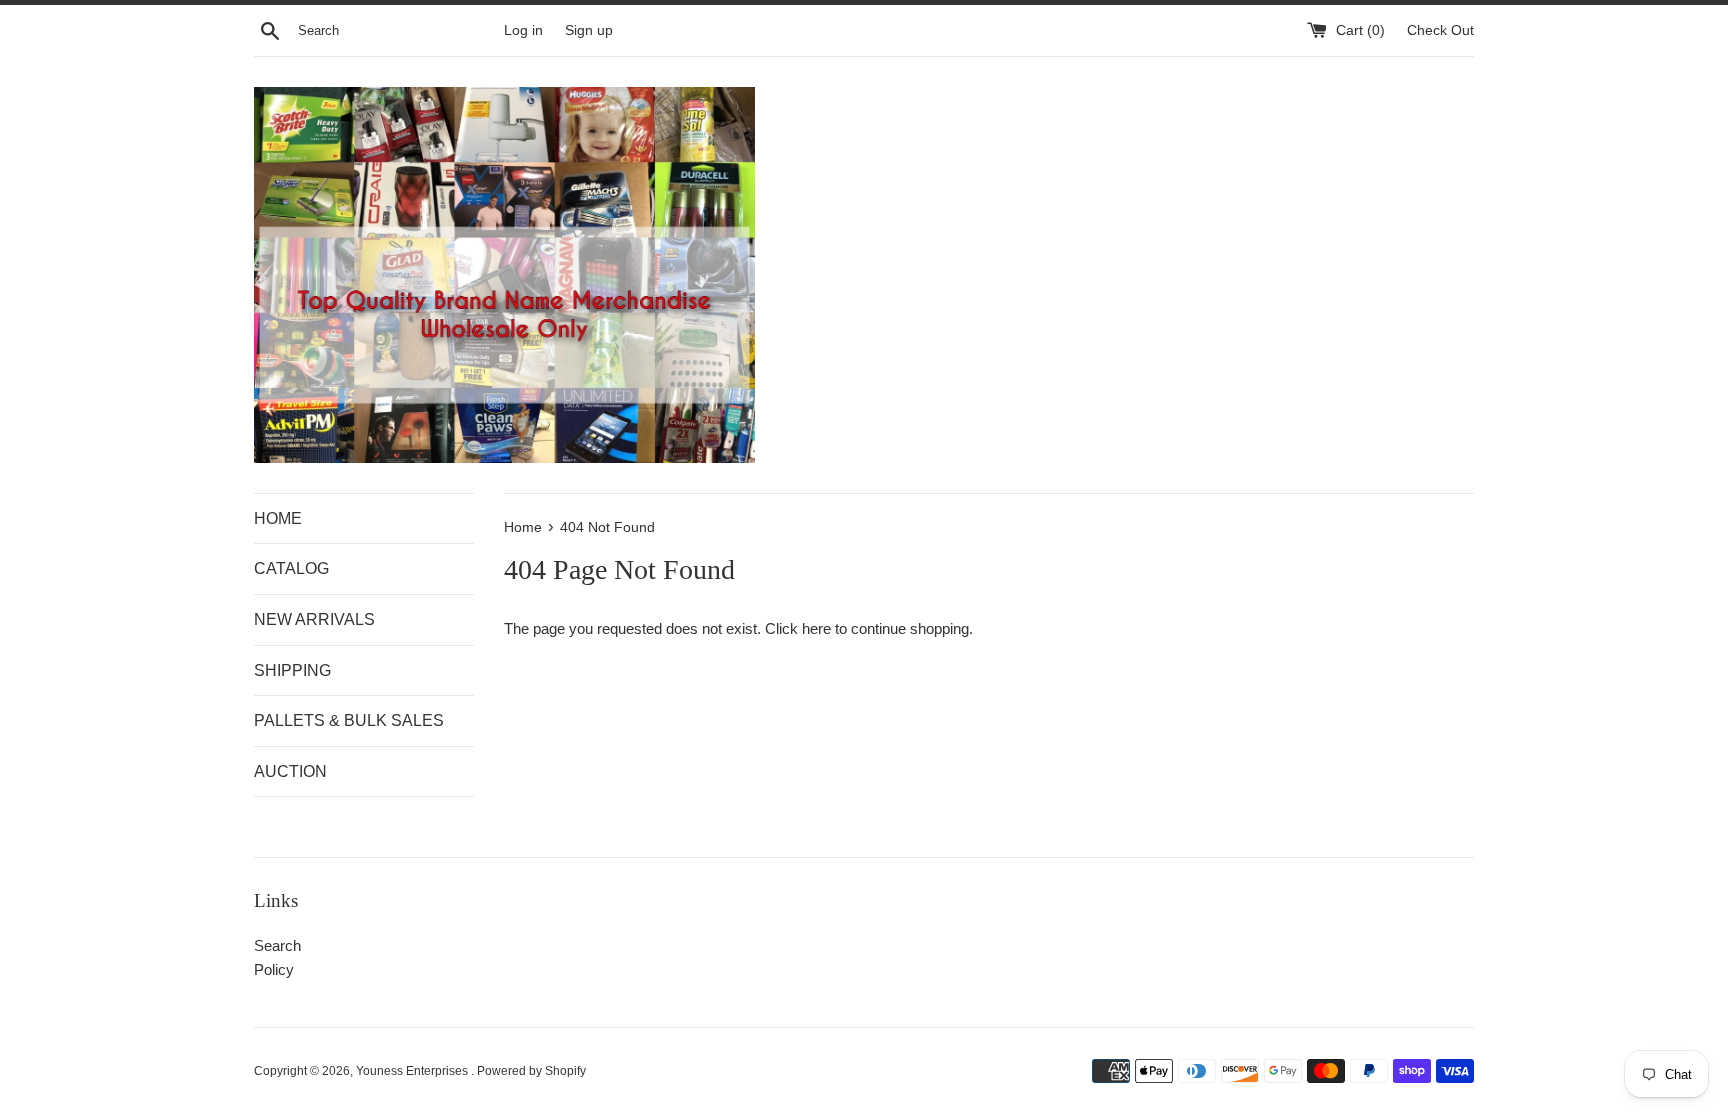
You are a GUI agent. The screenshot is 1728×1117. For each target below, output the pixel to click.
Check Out (1440, 30)
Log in (523, 30)
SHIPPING (292, 670)
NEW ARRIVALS (314, 619)
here (816, 628)
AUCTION (290, 771)
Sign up (589, 30)
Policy (274, 969)
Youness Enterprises (413, 1071)
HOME (278, 518)
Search (277, 945)
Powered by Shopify (531, 1071)
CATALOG (291, 568)
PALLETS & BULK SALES (349, 720)
